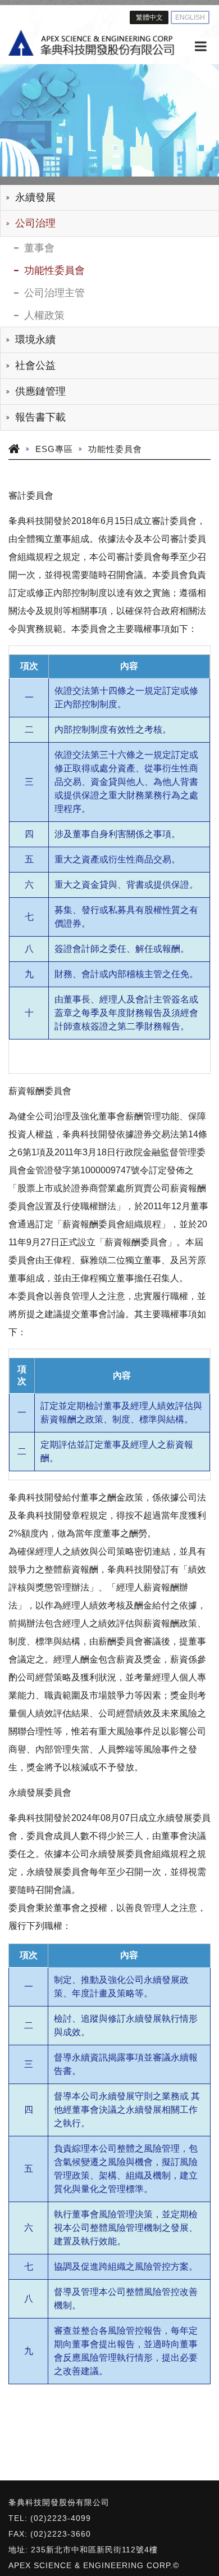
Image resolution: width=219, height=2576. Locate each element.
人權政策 (44, 315)
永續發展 (35, 197)
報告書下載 (40, 417)
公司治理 (35, 223)
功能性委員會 (54, 270)
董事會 (39, 248)
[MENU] (201, 47)
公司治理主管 (54, 293)
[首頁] (91, 43)
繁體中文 (149, 17)
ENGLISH (190, 17)
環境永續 (35, 340)
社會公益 (35, 365)
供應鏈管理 (40, 391)
